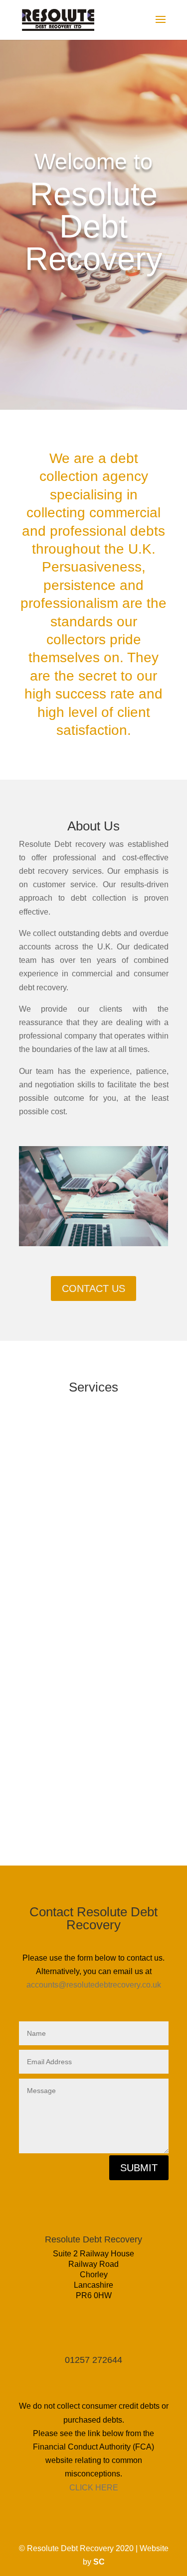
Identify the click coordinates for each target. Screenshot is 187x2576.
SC (99, 2562)
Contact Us (93, 1288)
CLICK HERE (94, 2488)
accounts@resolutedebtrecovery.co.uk (94, 1985)
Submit (139, 2168)
